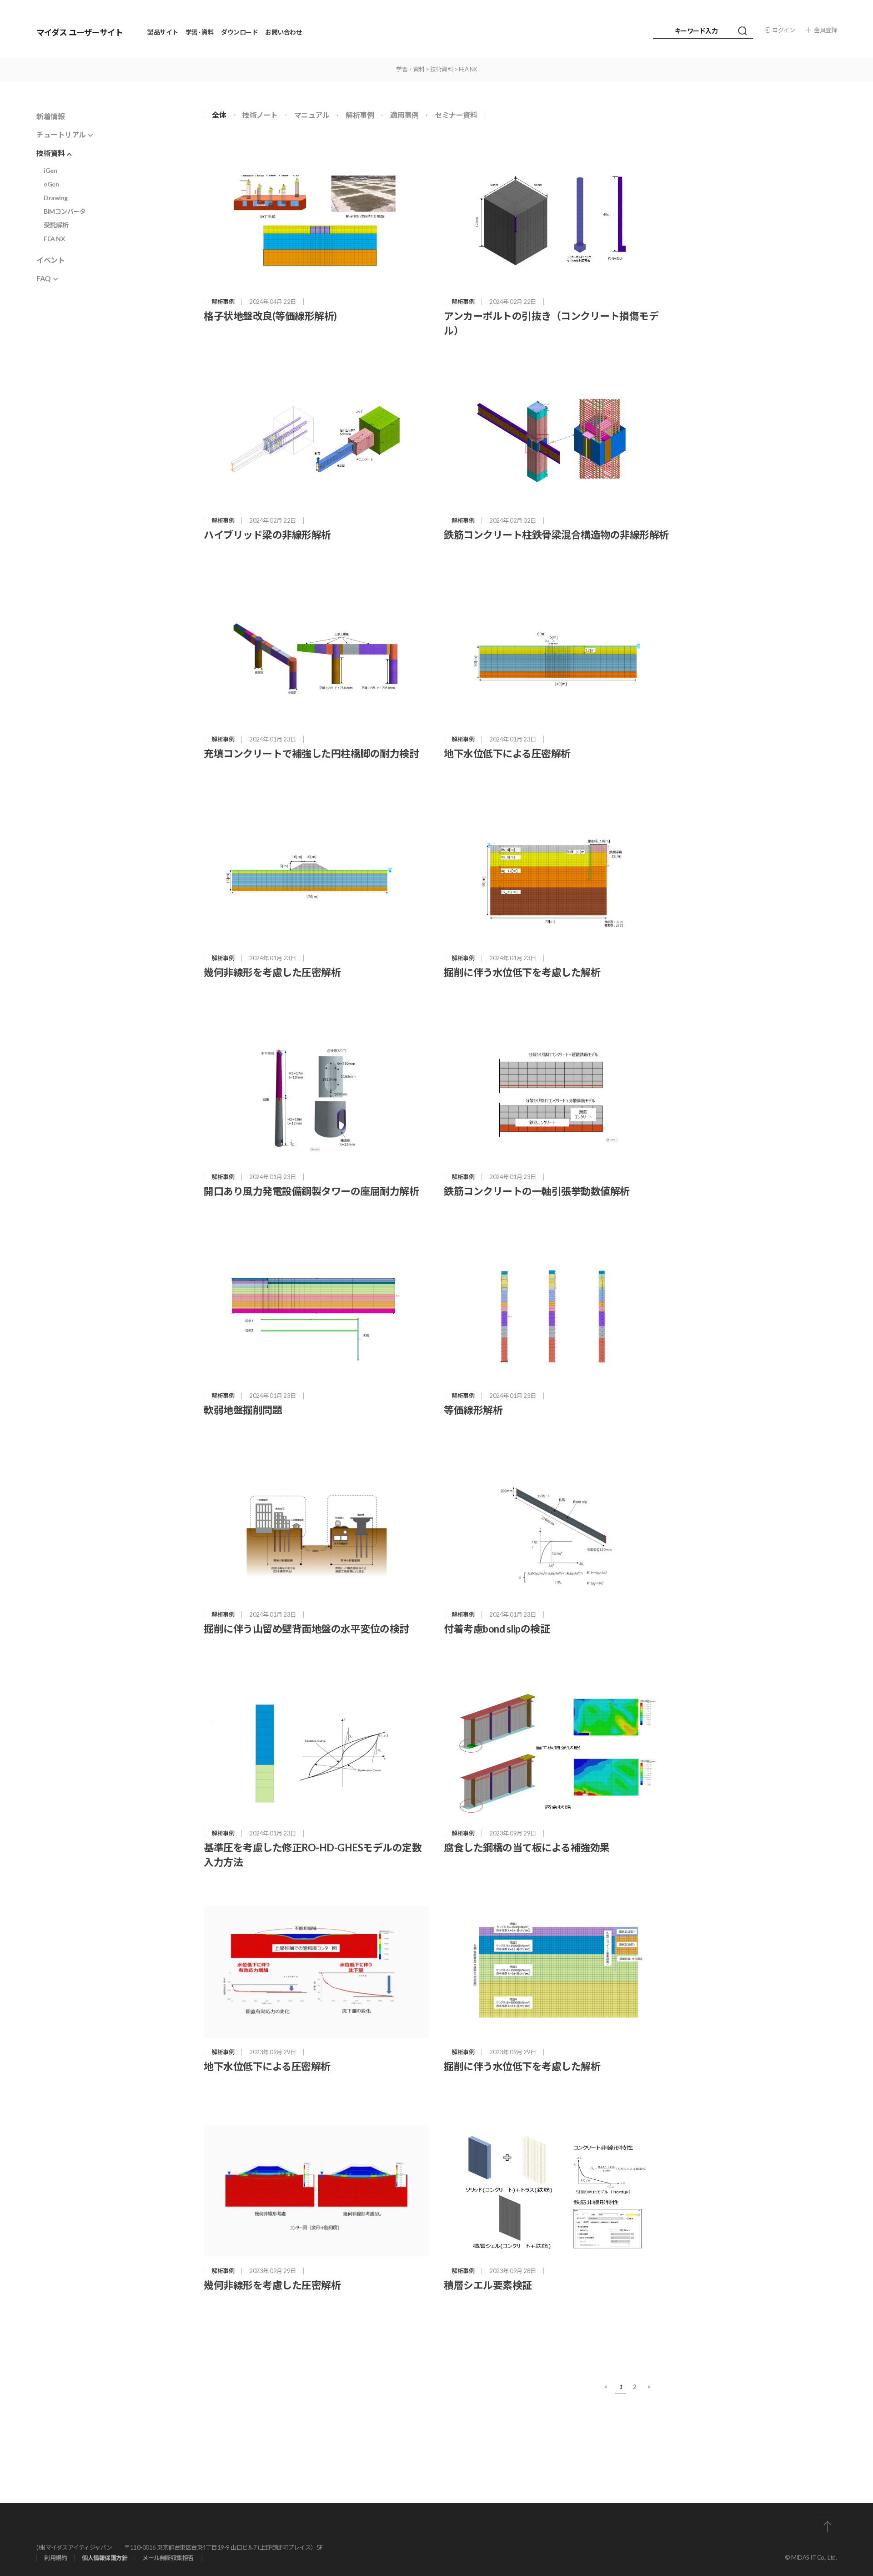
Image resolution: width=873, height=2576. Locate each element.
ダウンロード (239, 32)
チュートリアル (61, 134)
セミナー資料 (456, 115)
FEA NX (54, 239)
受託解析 (56, 225)
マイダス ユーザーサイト (80, 32)
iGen (50, 170)
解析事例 (360, 115)
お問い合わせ (283, 32)
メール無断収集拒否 (168, 2558)
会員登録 (825, 30)
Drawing (56, 198)
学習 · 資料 (200, 32)
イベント (50, 260)
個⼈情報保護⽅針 (105, 2558)
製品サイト (163, 32)
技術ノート (260, 115)
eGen (51, 184)
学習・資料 (410, 69)
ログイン (783, 30)
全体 (219, 115)
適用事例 (404, 115)
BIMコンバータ (65, 211)
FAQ (44, 278)
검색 (742, 31)
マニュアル (312, 115)
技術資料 (50, 153)
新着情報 (50, 116)
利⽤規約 (55, 2558)
